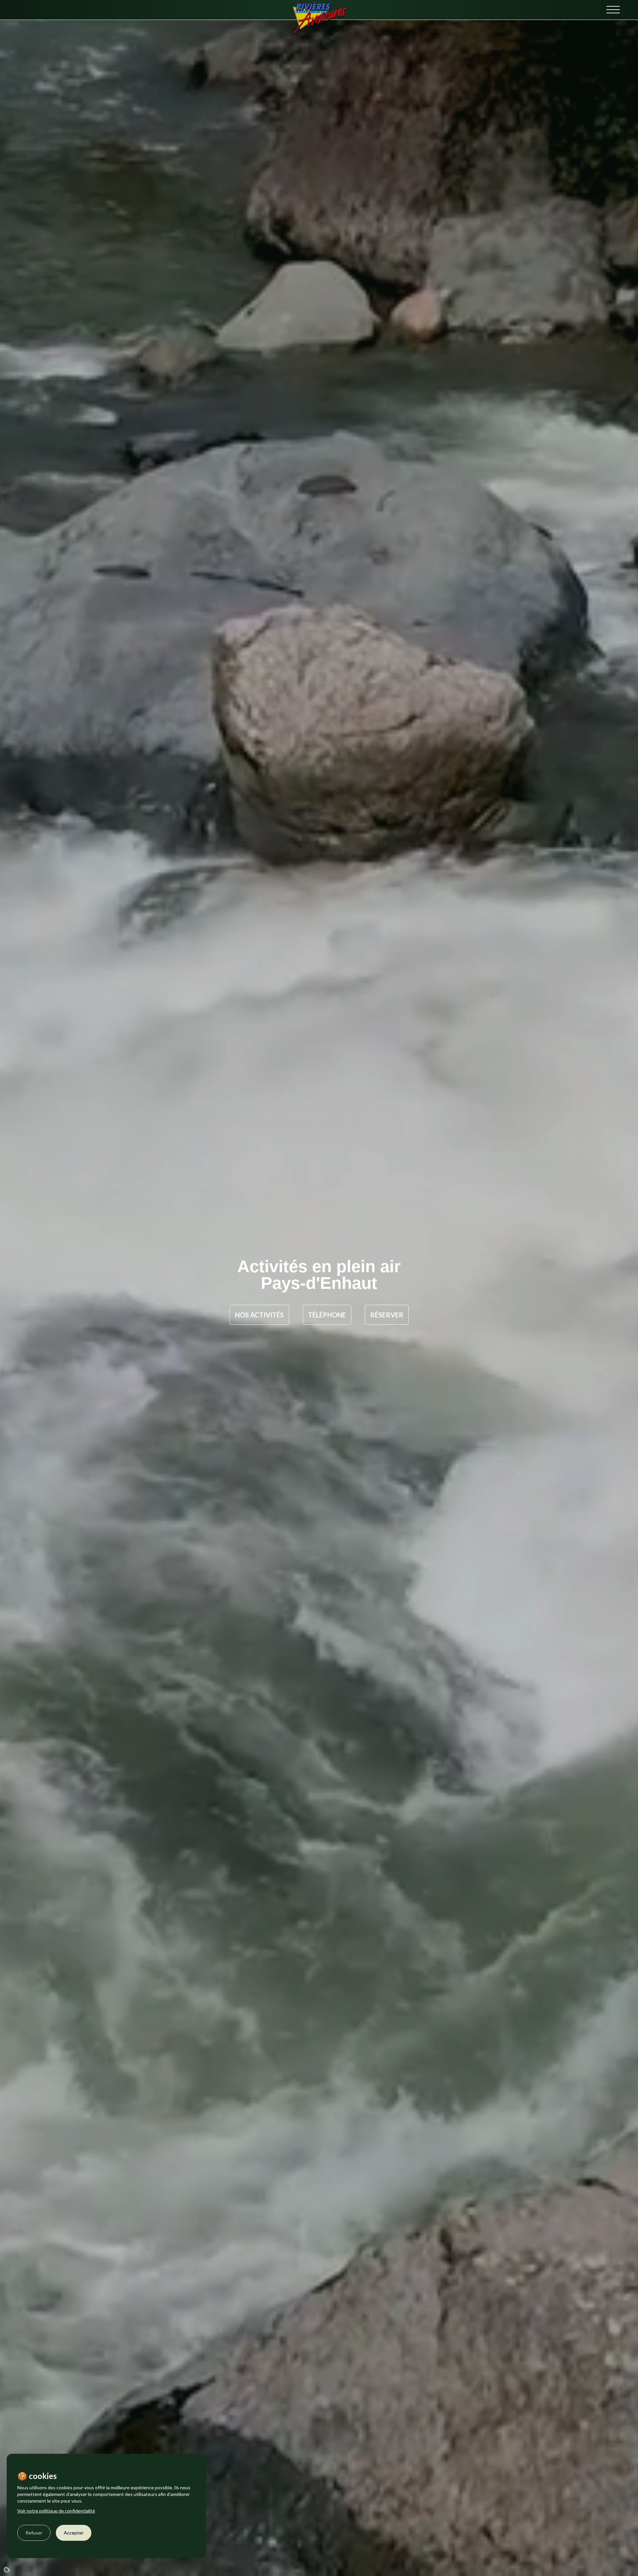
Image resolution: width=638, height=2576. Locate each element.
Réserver (387, 1315)
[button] (613, 10)
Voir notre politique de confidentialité (56, 2511)
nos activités (259, 1315)
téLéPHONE (327, 1315)
